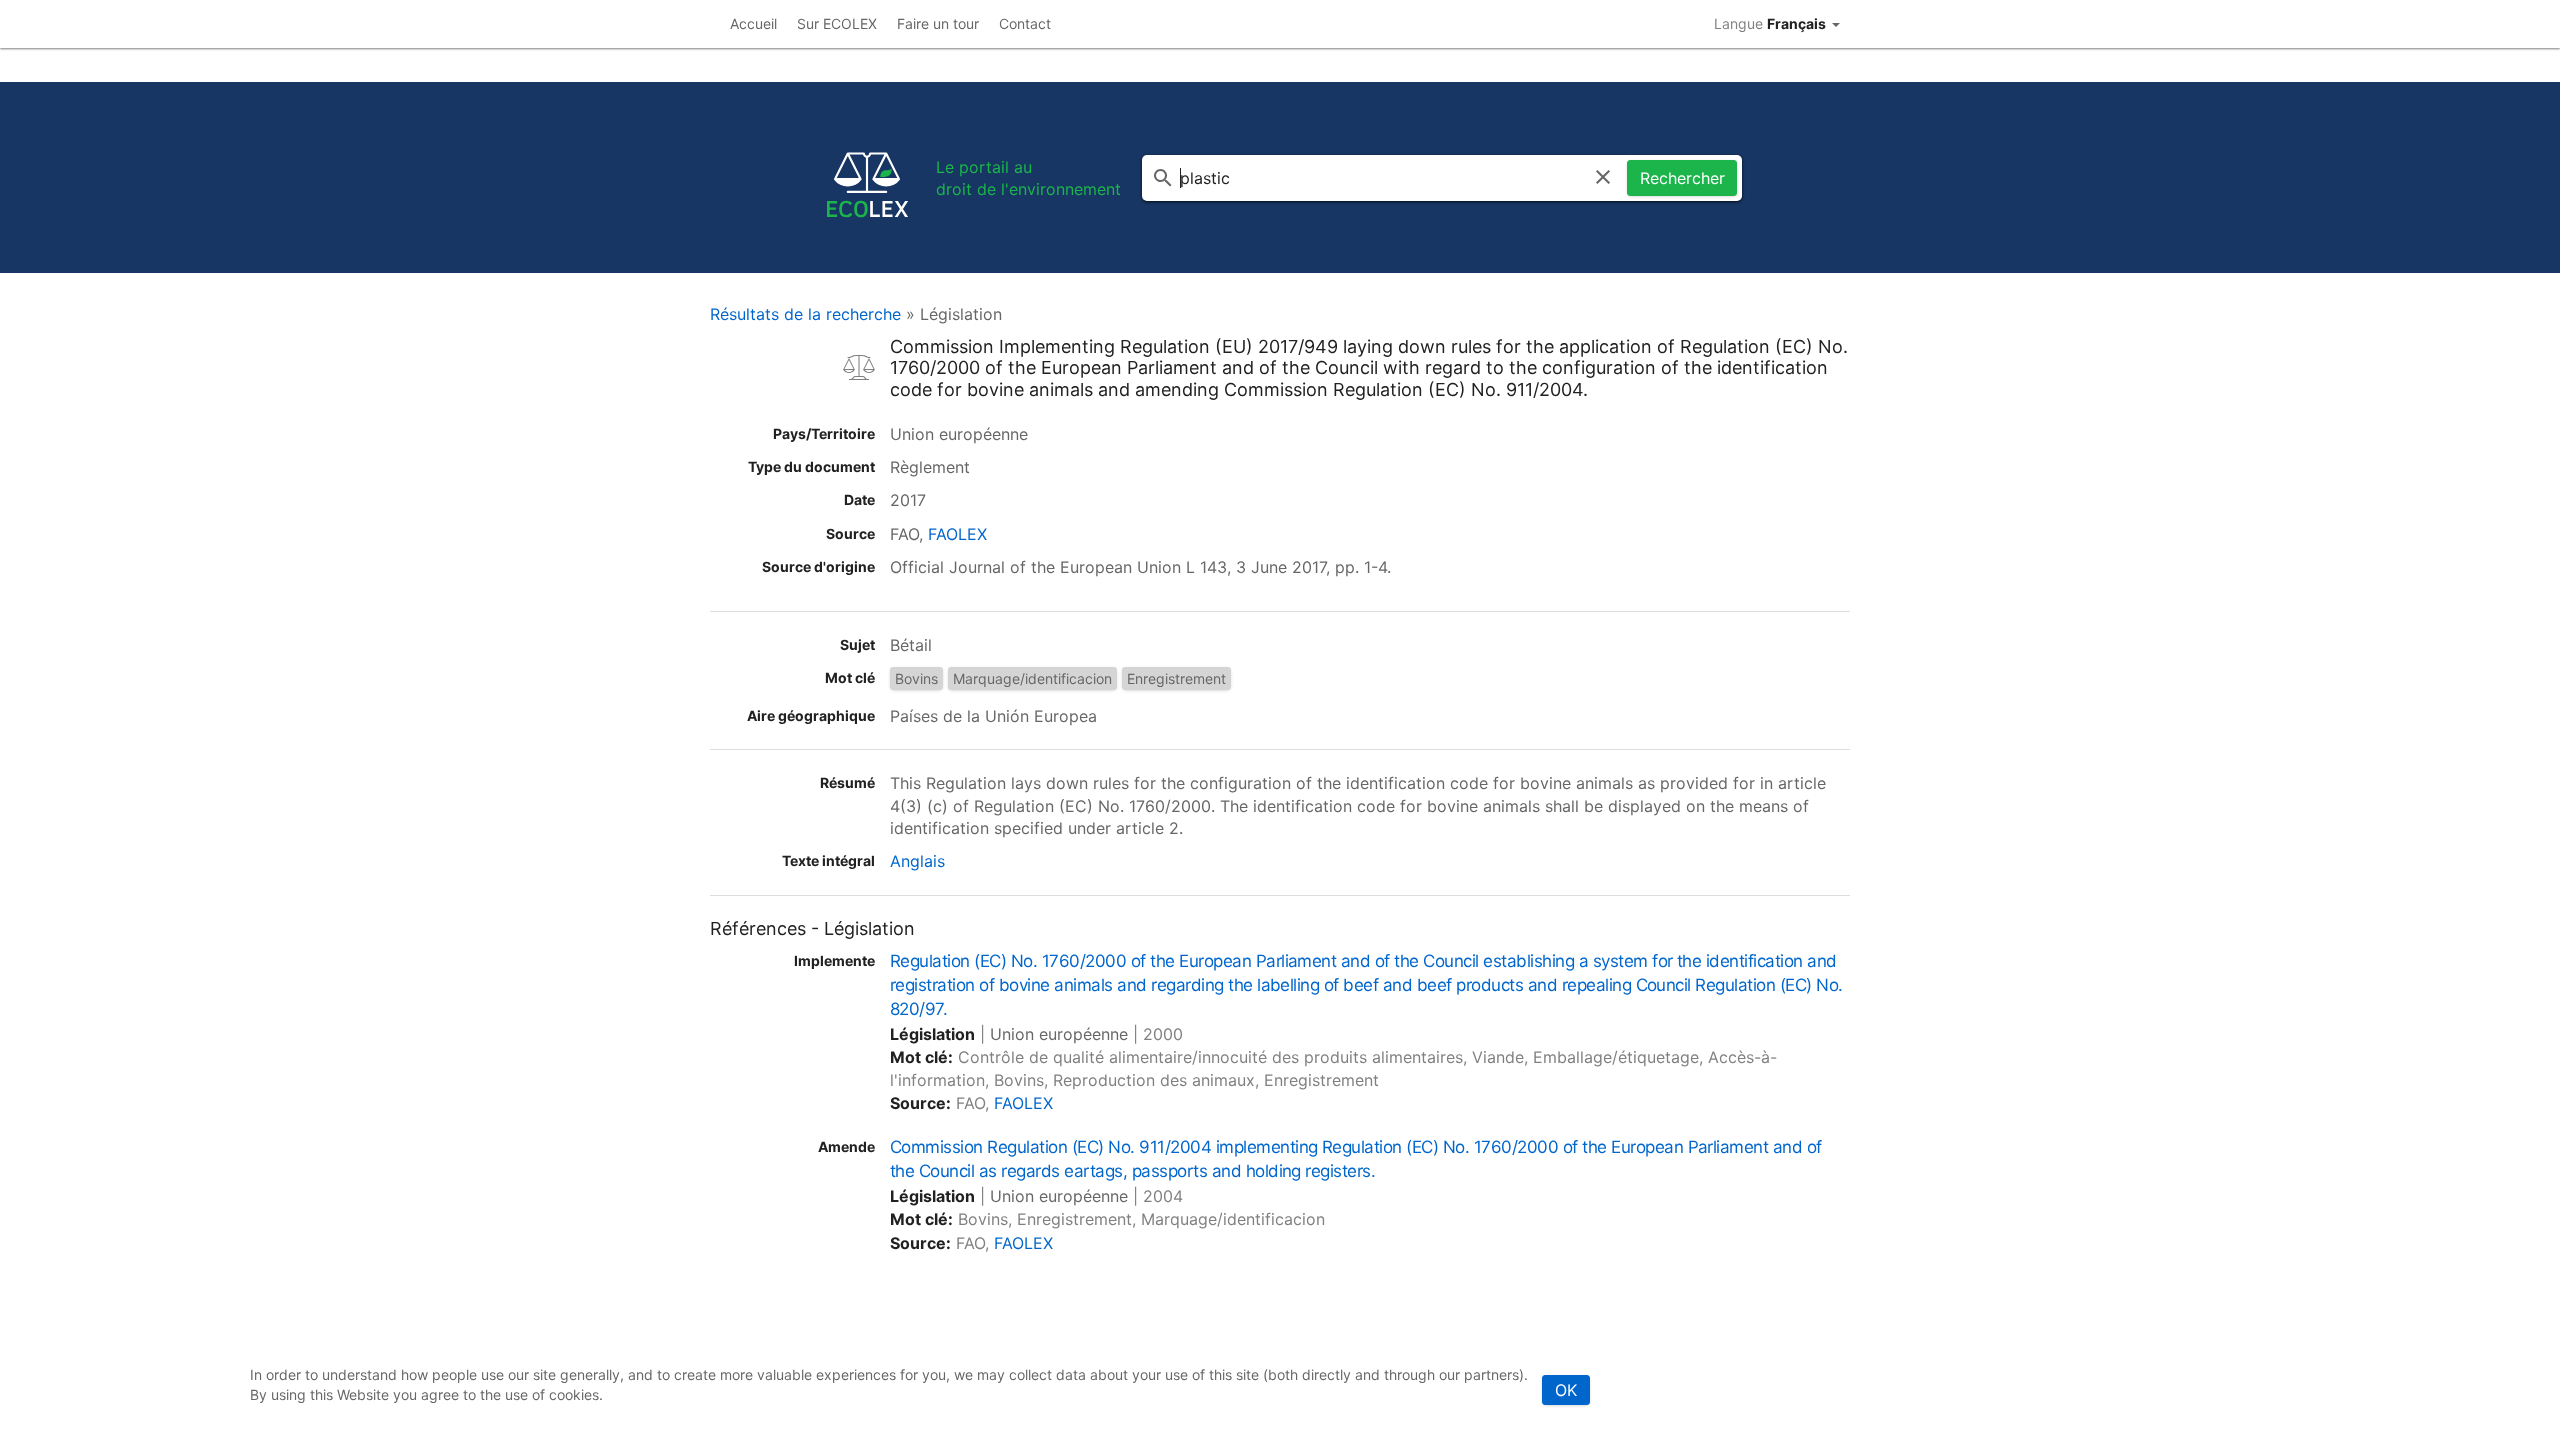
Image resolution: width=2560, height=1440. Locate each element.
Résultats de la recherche (805, 314)
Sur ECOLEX (837, 23)
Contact (1025, 23)
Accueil (753, 23)
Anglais (917, 861)
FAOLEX (957, 534)
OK (1566, 1390)
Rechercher (1682, 178)
